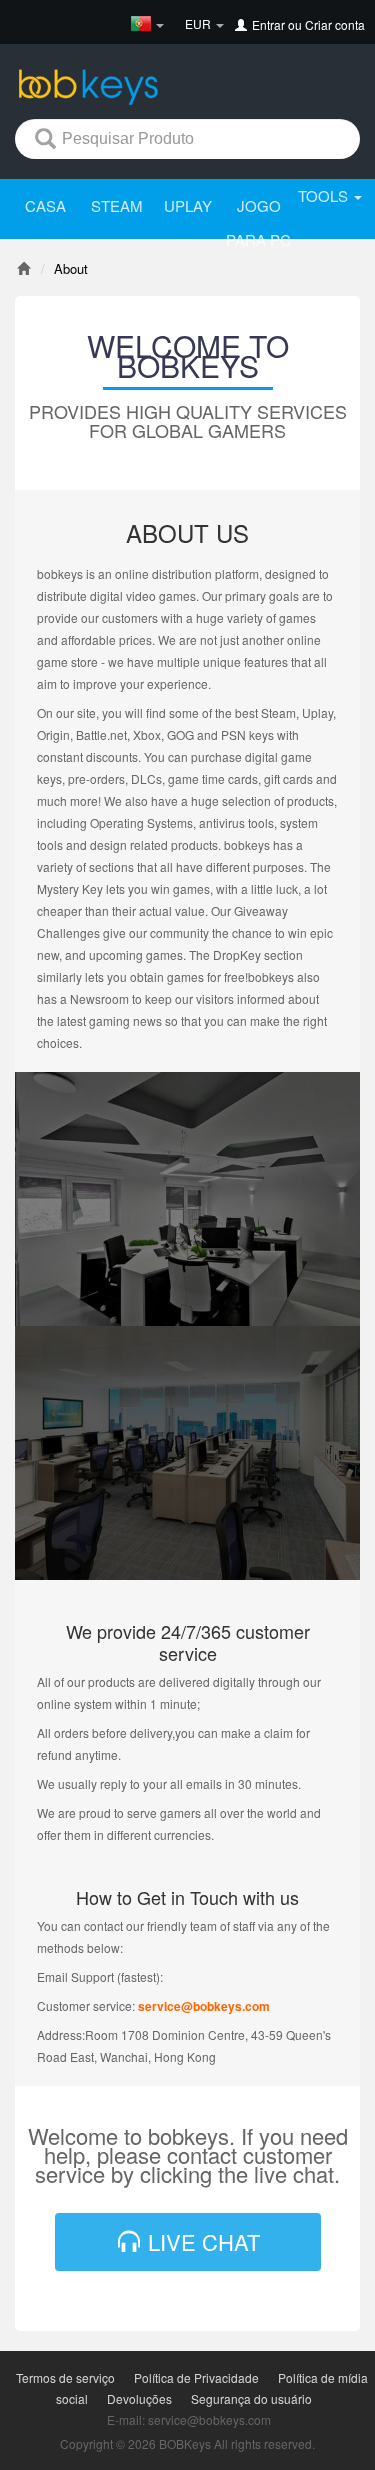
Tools (325, 195)
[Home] (23, 268)
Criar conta (335, 24)
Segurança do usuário (251, 2398)
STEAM (117, 205)
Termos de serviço (65, 2377)
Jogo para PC (258, 222)
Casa (45, 205)
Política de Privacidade (196, 2377)
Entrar (268, 24)
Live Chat (201, 2241)
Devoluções (139, 2398)
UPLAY (188, 205)
